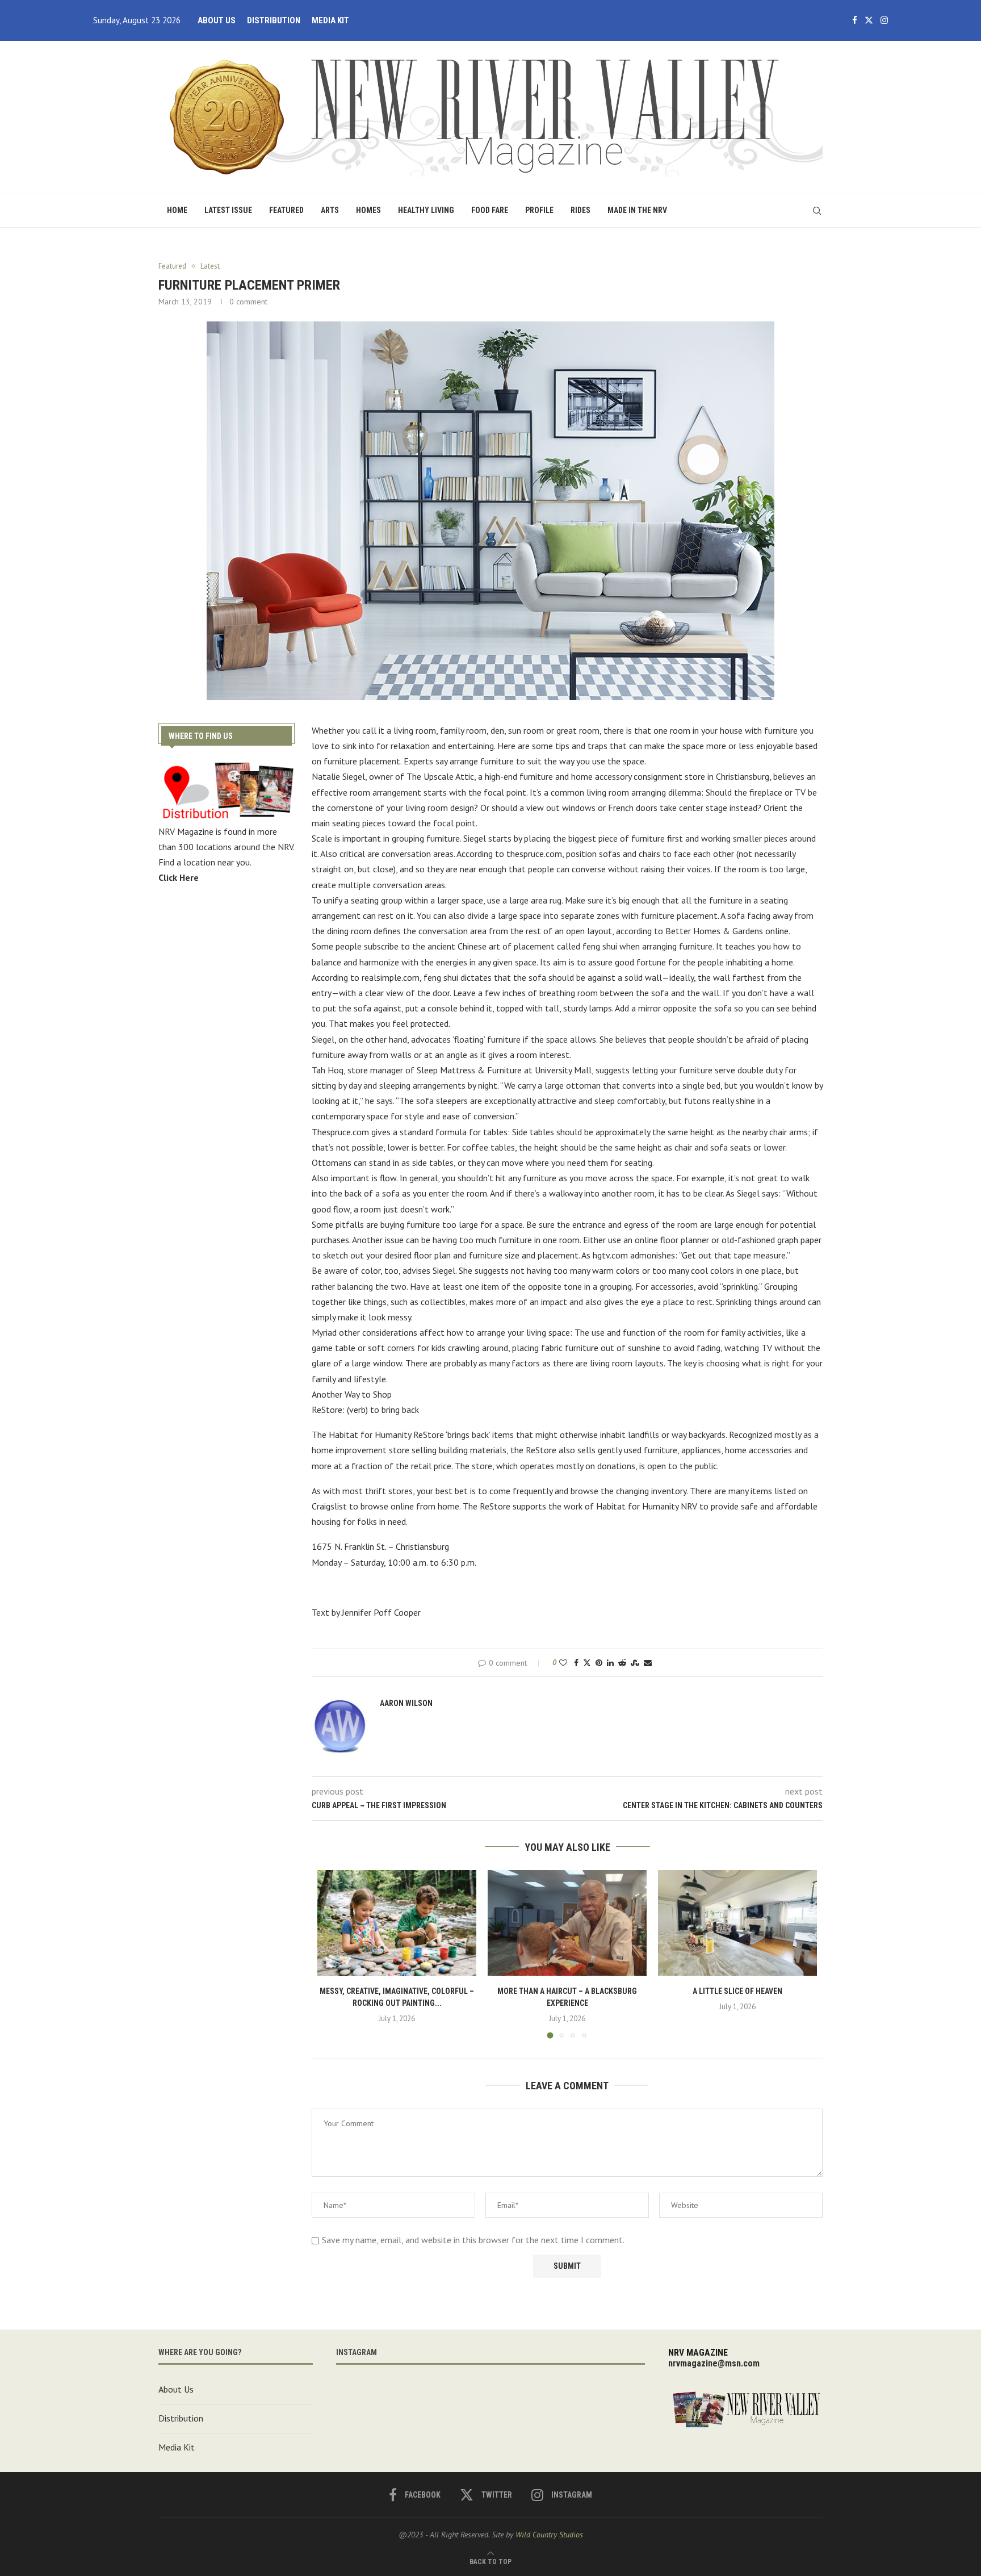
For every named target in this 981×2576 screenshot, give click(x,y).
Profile (539, 210)
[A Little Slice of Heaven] (737, 1923)
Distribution (274, 20)
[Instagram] (884, 20)
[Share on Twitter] (587, 1663)
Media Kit (330, 20)
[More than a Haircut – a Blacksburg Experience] (567, 1923)
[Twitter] (869, 20)
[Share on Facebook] (576, 1663)
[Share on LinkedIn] (610, 1663)
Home (177, 210)
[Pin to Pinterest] (599, 1663)
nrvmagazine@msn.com (714, 2363)
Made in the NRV (637, 210)
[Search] (817, 211)
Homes (368, 210)
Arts (330, 210)
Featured (286, 210)
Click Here (179, 877)
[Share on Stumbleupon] (635, 1663)
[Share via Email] (648, 1663)
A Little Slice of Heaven (737, 1991)
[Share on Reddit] (622, 1663)
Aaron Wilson (406, 1703)
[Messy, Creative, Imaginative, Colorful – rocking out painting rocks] (397, 1923)
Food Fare (490, 210)
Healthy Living (426, 210)
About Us (217, 20)
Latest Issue (228, 210)
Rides (580, 210)
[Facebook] (855, 20)
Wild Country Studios (549, 2535)
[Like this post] (563, 1663)
